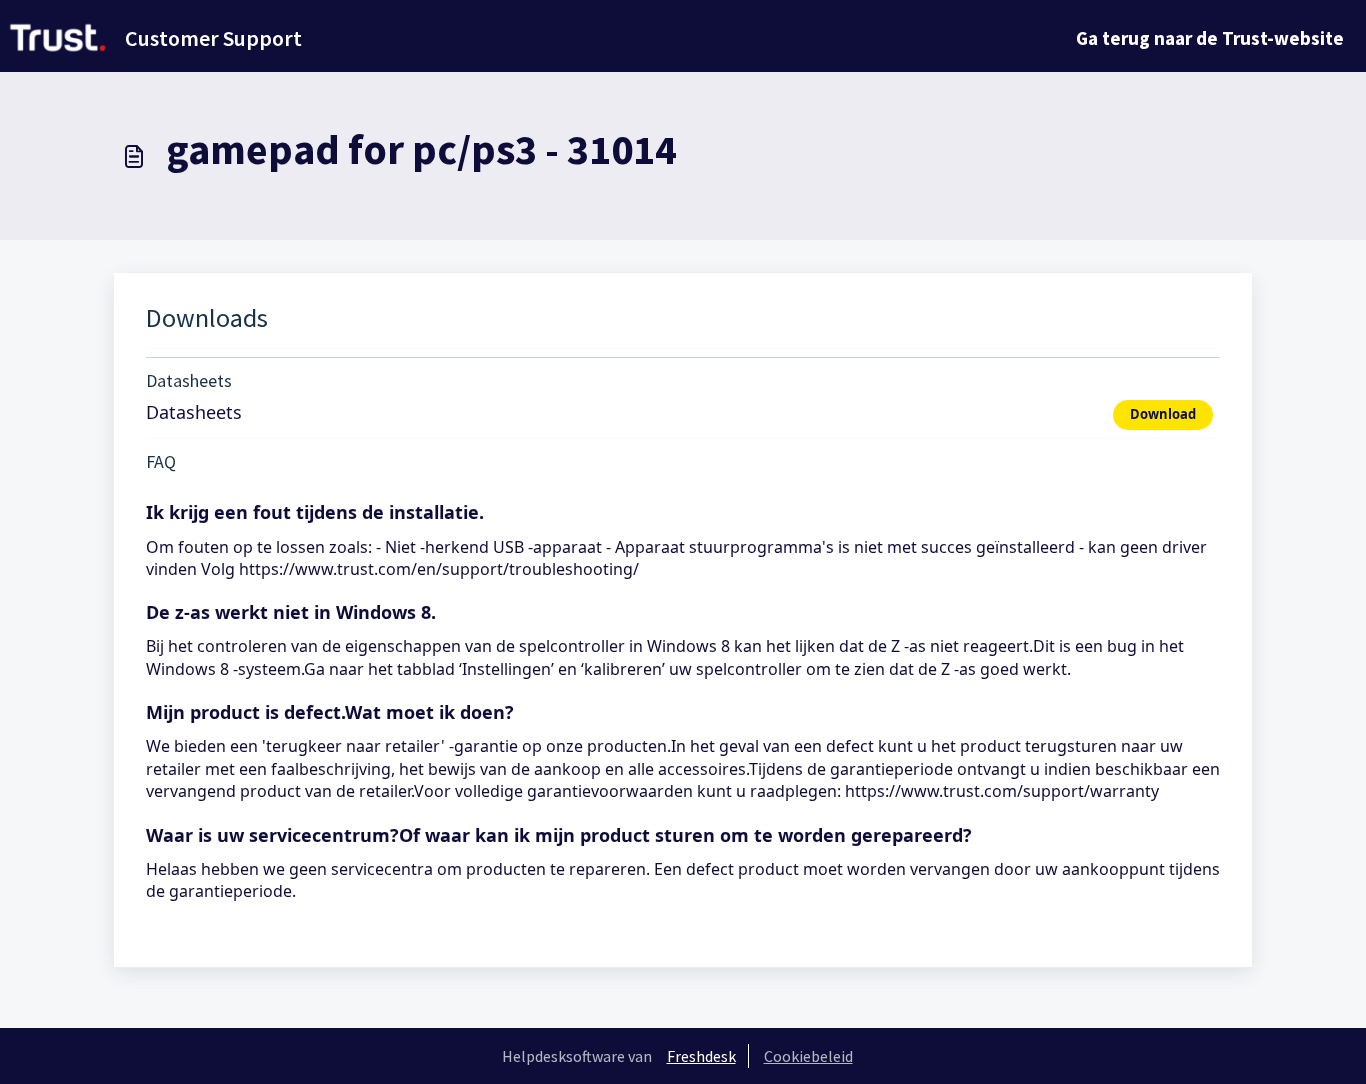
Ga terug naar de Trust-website (1210, 38)
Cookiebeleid (808, 1056)
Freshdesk (701, 1056)
